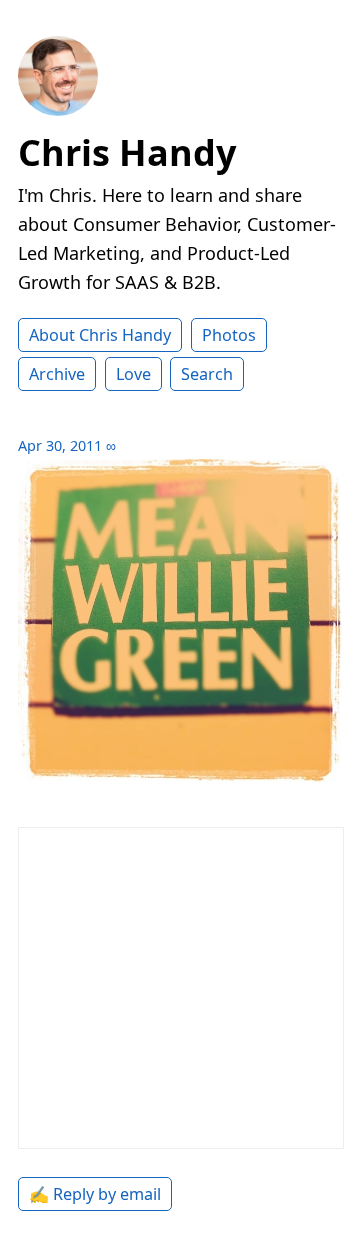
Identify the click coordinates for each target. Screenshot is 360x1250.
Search (207, 374)
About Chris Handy (100, 335)
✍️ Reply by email (95, 1194)
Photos (229, 335)
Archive (57, 374)
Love (133, 374)
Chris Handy (127, 152)
